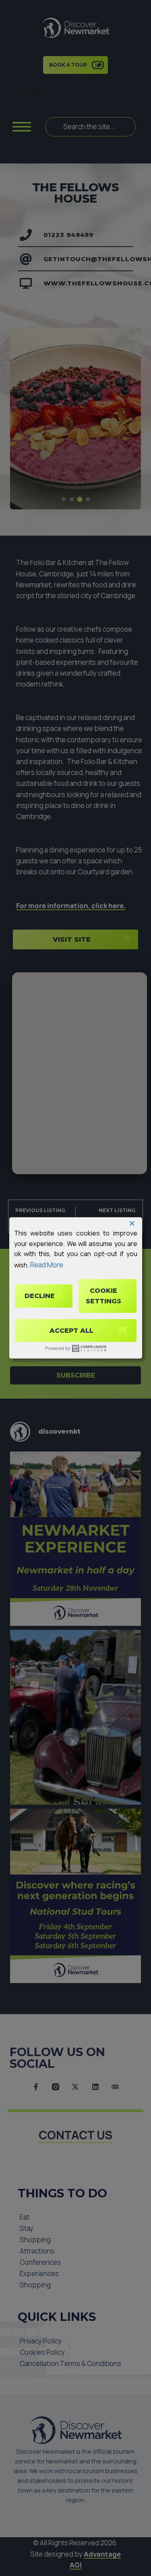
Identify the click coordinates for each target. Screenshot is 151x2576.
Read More (47, 1265)
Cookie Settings (103, 1296)
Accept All (71, 1331)
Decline (40, 1296)
